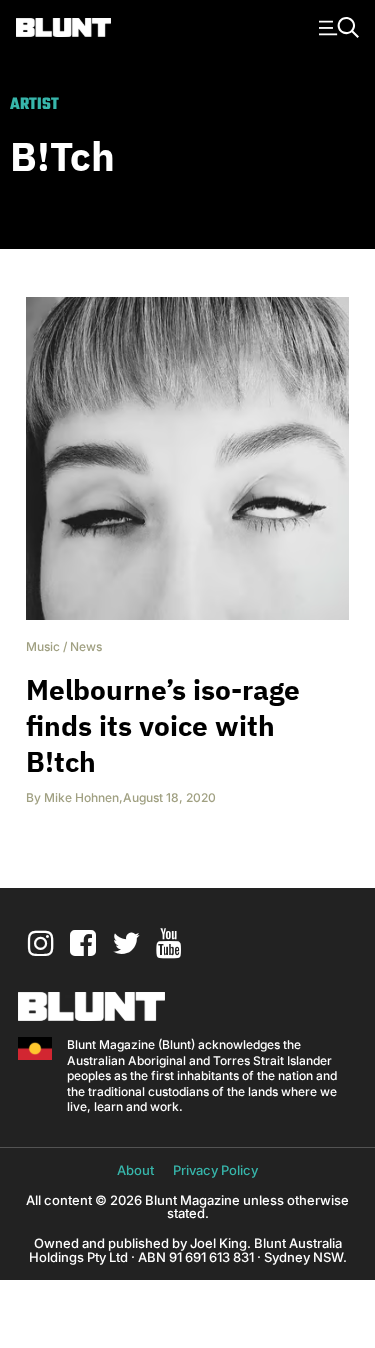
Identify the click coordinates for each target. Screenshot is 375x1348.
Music (43, 646)
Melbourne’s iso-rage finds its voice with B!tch (163, 725)
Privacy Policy (215, 1170)
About (135, 1170)
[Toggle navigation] (336, 26)
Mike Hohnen (81, 797)
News (86, 646)
